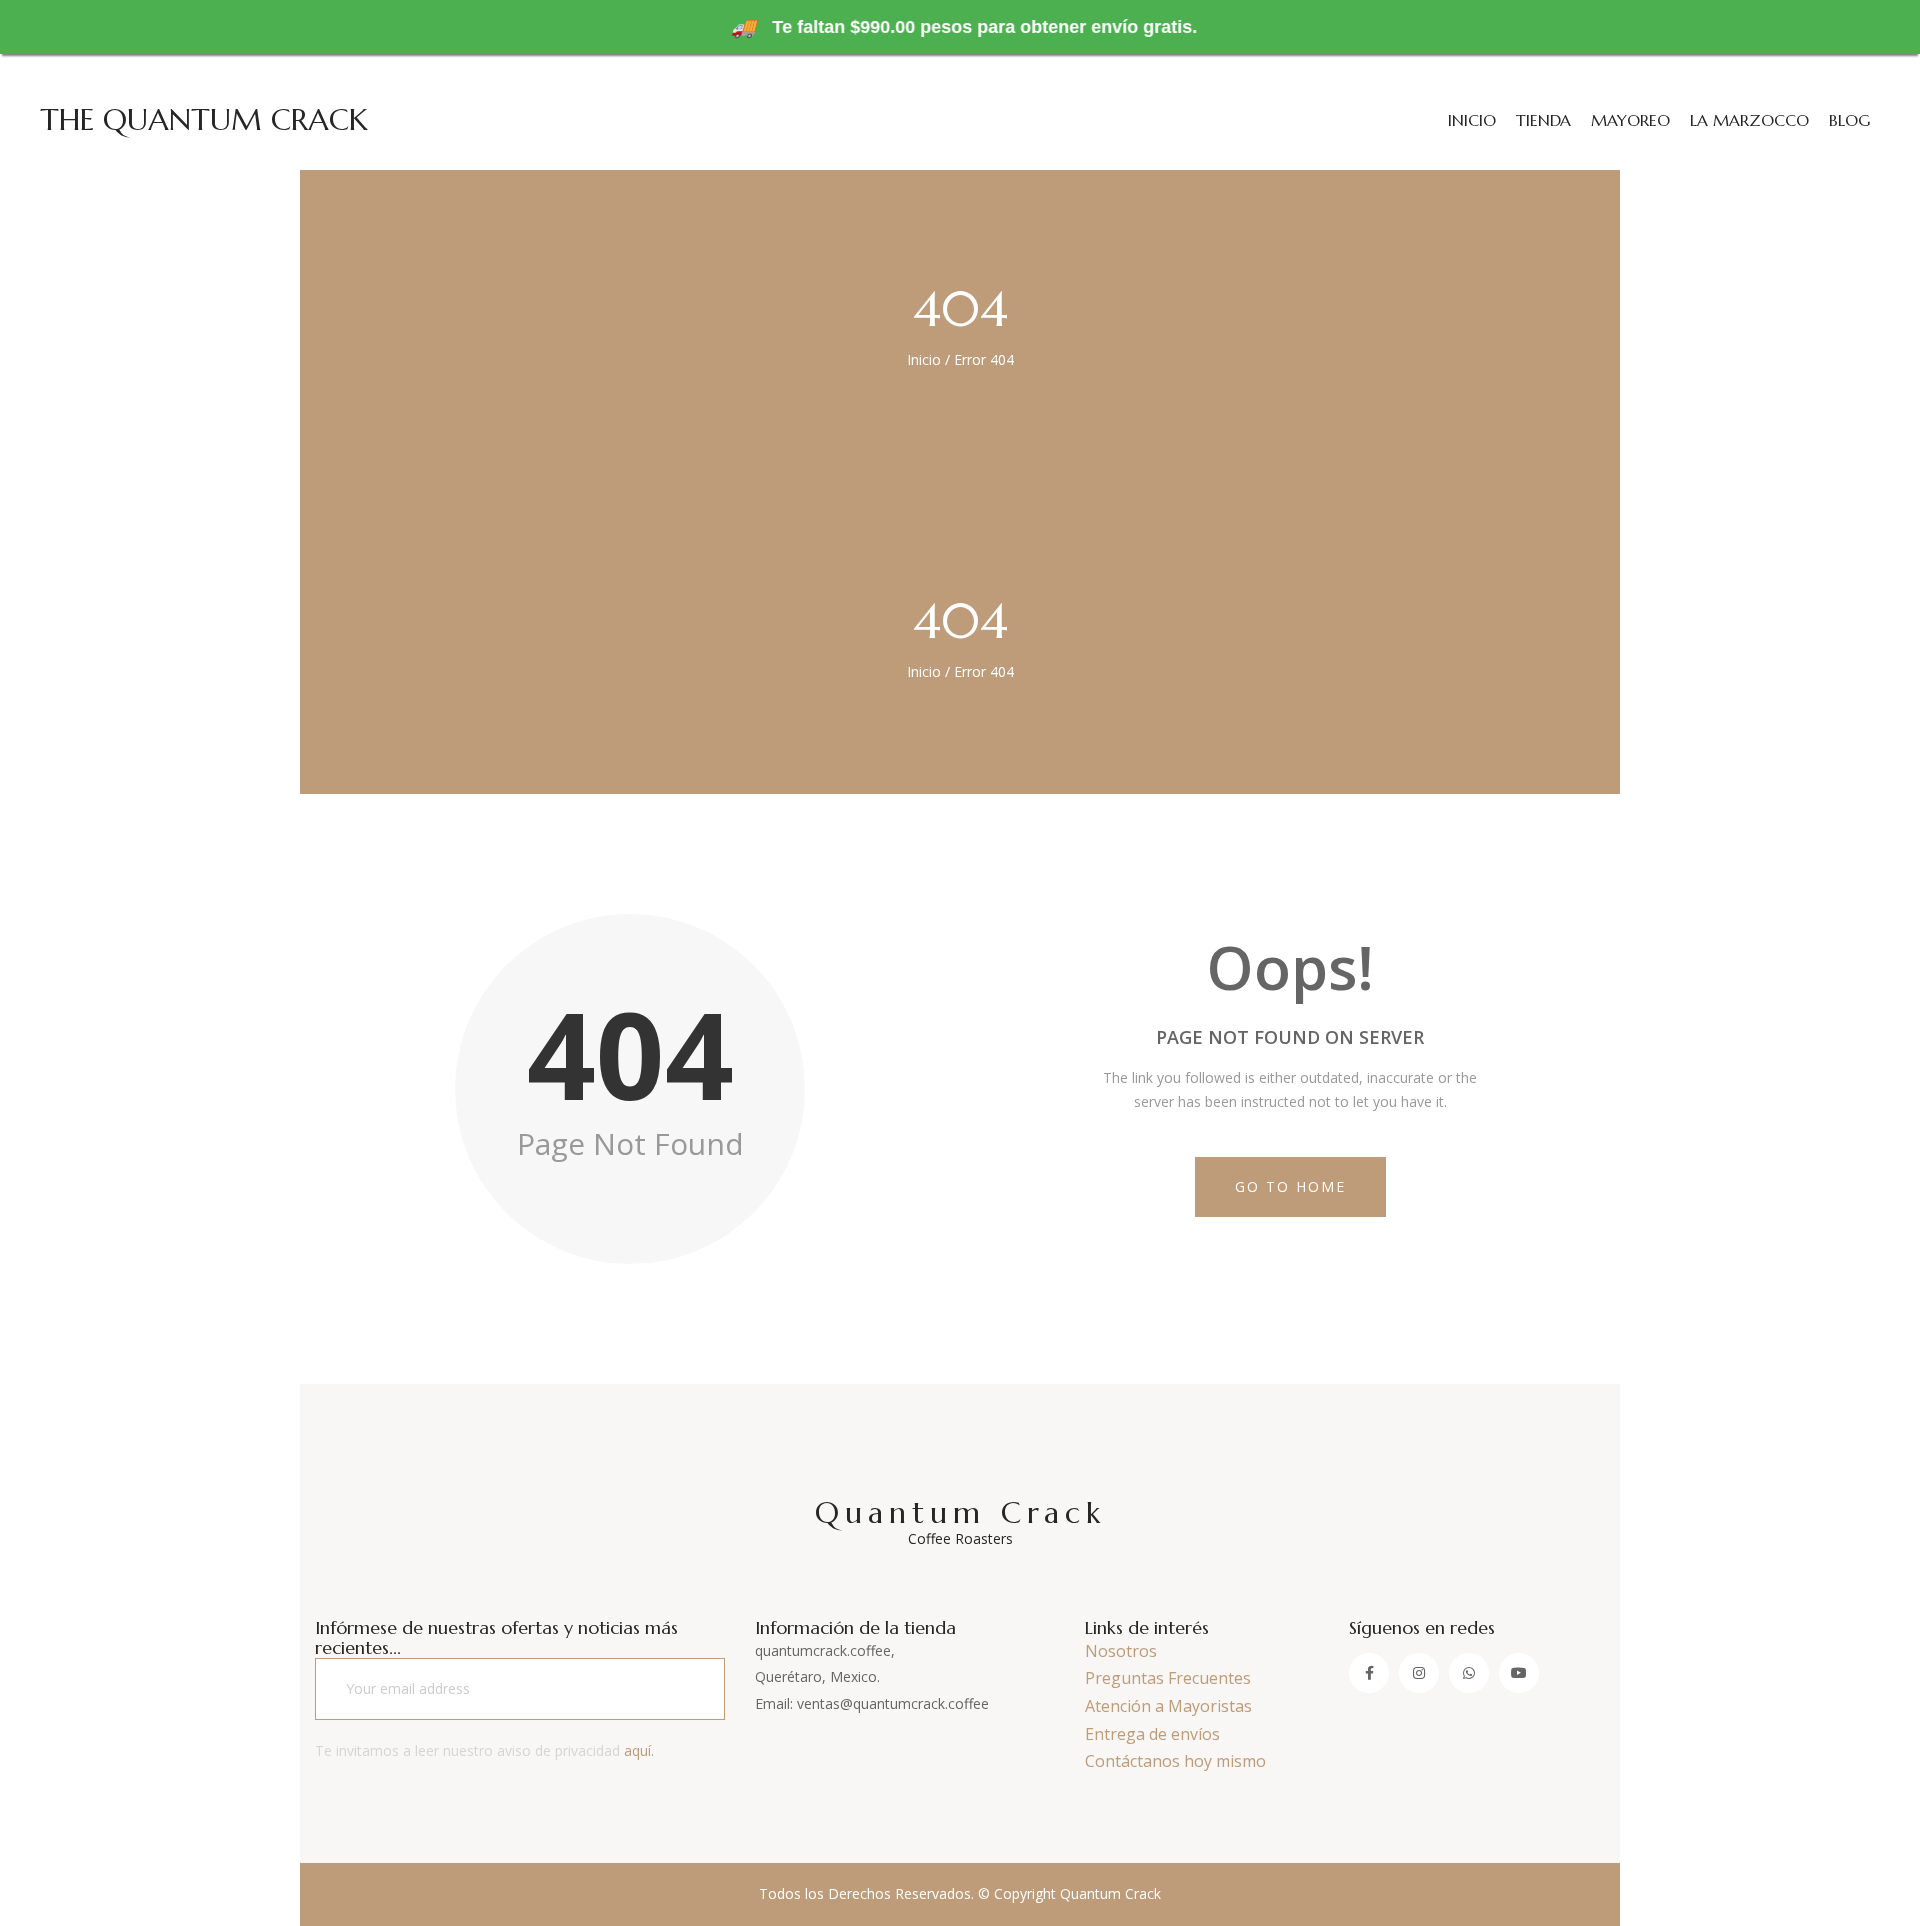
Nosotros (1121, 1651)
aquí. (639, 1750)
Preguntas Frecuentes (1168, 1678)
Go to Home (1290, 1186)
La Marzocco (1749, 120)
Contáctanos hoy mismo (1175, 1761)
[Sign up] (683, 1689)
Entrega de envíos (1152, 1734)
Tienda (1543, 120)
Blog (1849, 120)
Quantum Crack (960, 1521)
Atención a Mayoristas (1168, 1706)
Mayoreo (1630, 120)
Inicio (1472, 120)
